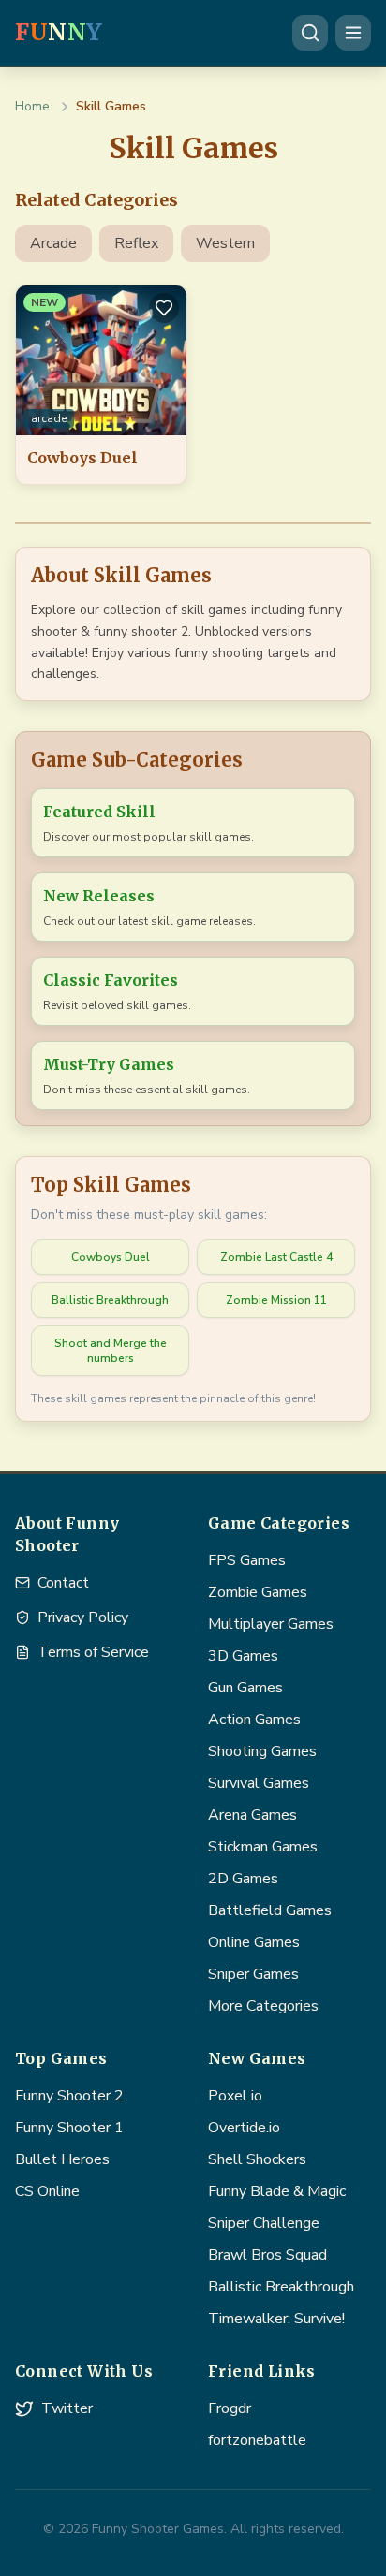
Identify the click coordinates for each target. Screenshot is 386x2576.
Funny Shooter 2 (69, 2096)
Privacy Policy (83, 1617)
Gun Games (245, 1688)
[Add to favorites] (164, 308)
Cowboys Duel (111, 1257)
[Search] (310, 33)
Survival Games (259, 1783)
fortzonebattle (257, 2440)
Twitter (67, 2408)
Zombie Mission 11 (276, 1300)
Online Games (254, 1942)
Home (32, 106)
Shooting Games (262, 1751)
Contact (63, 1583)
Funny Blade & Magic (277, 2191)
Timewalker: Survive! (276, 2319)
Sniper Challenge (264, 2223)
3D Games (243, 1656)
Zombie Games (258, 1592)
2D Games (243, 1879)
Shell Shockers (257, 2159)
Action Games (254, 1720)
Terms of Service (93, 1652)
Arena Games (252, 1815)
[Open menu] (353, 33)
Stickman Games (263, 1847)
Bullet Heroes (62, 2159)
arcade (49, 418)
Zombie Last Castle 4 (276, 1257)
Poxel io (235, 2096)
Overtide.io (244, 2128)
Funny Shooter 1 (69, 2128)
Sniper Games (253, 1974)
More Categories (263, 2006)
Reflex (136, 243)
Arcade (53, 243)
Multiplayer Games (271, 1624)
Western (225, 243)
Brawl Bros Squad (267, 2255)
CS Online (47, 2191)
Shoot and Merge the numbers (111, 1351)
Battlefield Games (270, 1910)
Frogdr (230, 2408)
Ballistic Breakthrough (110, 1300)
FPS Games (247, 1560)
